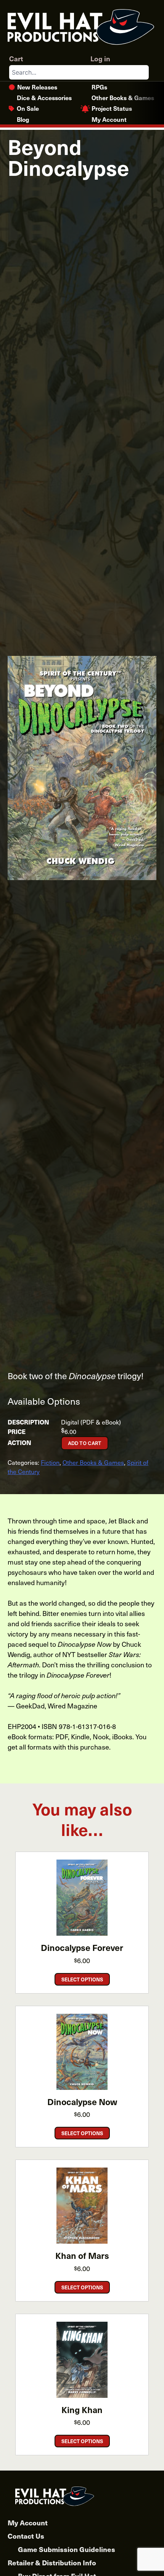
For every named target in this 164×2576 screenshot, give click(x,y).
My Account (109, 119)
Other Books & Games (123, 97)
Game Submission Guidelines (67, 2549)
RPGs (99, 87)
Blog (23, 119)
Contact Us (26, 2536)
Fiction (50, 1462)
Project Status (112, 108)
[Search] (143, 72)
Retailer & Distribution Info (52, 2562)
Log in (100, 58)
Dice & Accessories (44, 97)
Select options (82, 1979)
